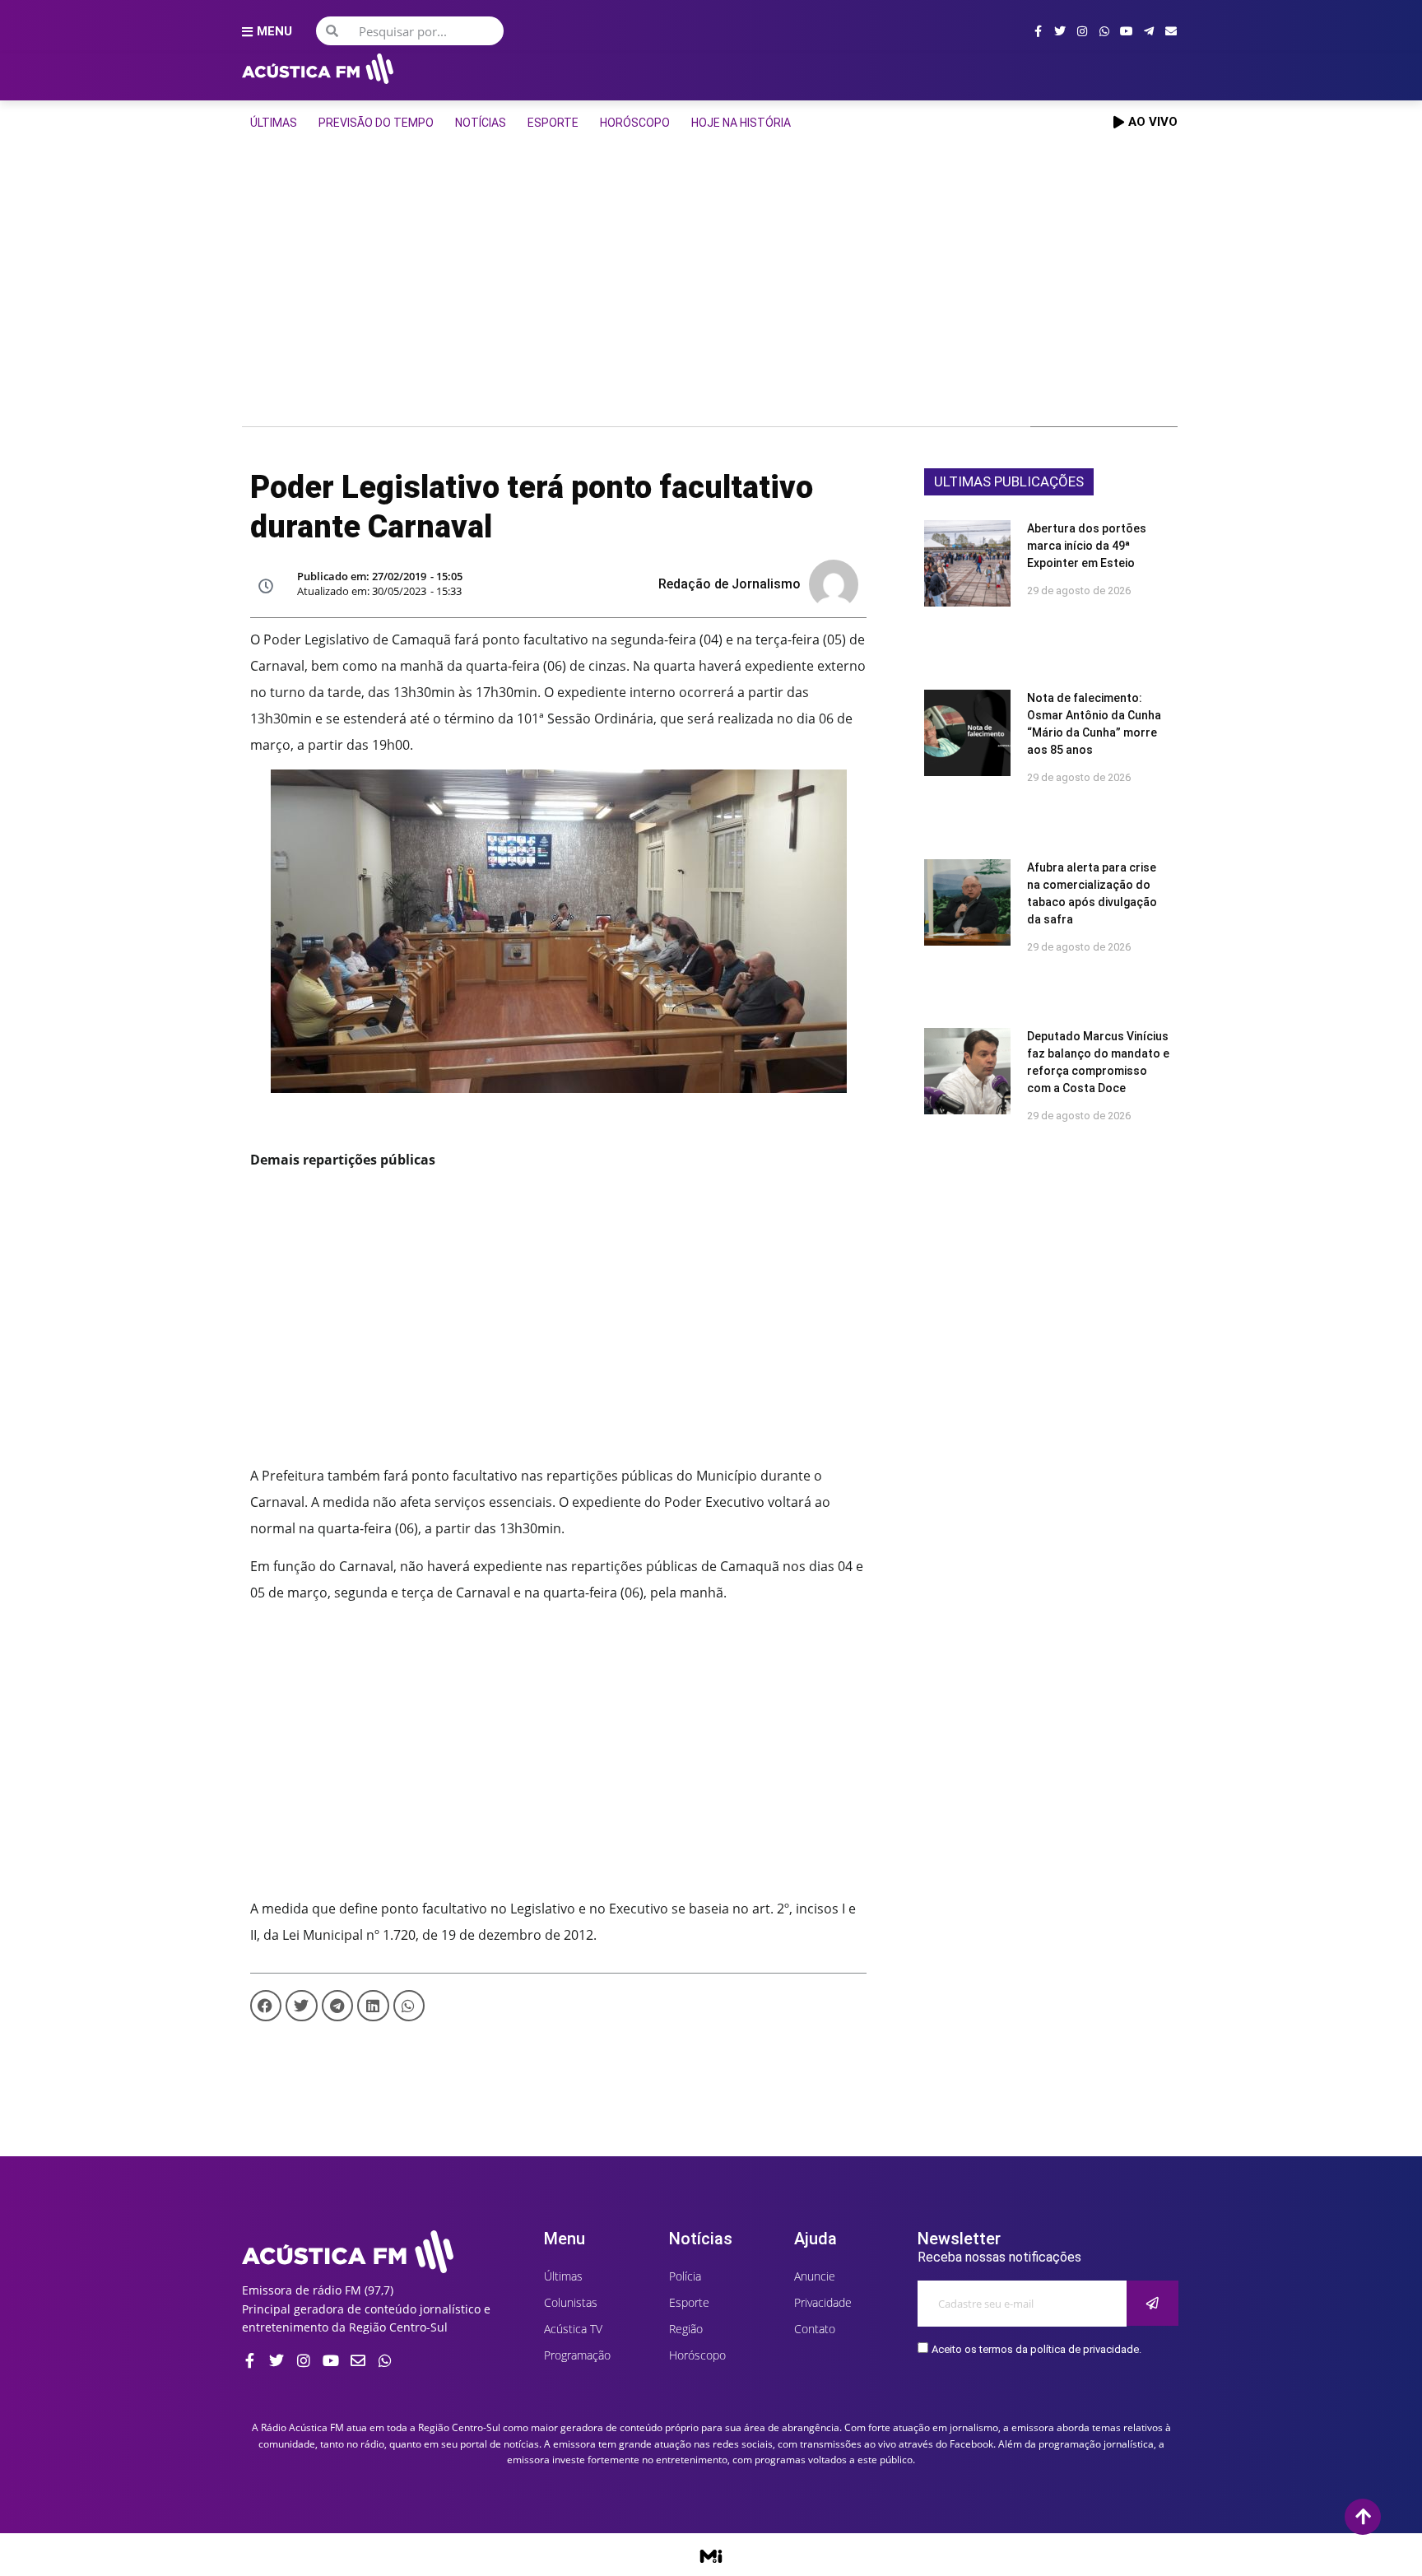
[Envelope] (1171, 31)
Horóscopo (635, 123)
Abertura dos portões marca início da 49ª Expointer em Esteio (1087, 546)
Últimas (274, 123)
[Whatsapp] (1104, 31)
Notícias (481, 123)
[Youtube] (1127, 31)
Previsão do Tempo (376, 123)
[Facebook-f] (1038, 31)
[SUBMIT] (1152, 2303)
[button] (266, 2006)
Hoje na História (741, 123)
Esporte (553, 123)
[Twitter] (1060, 31)
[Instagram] (1082, 31)
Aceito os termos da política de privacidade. (1036, 2350)
